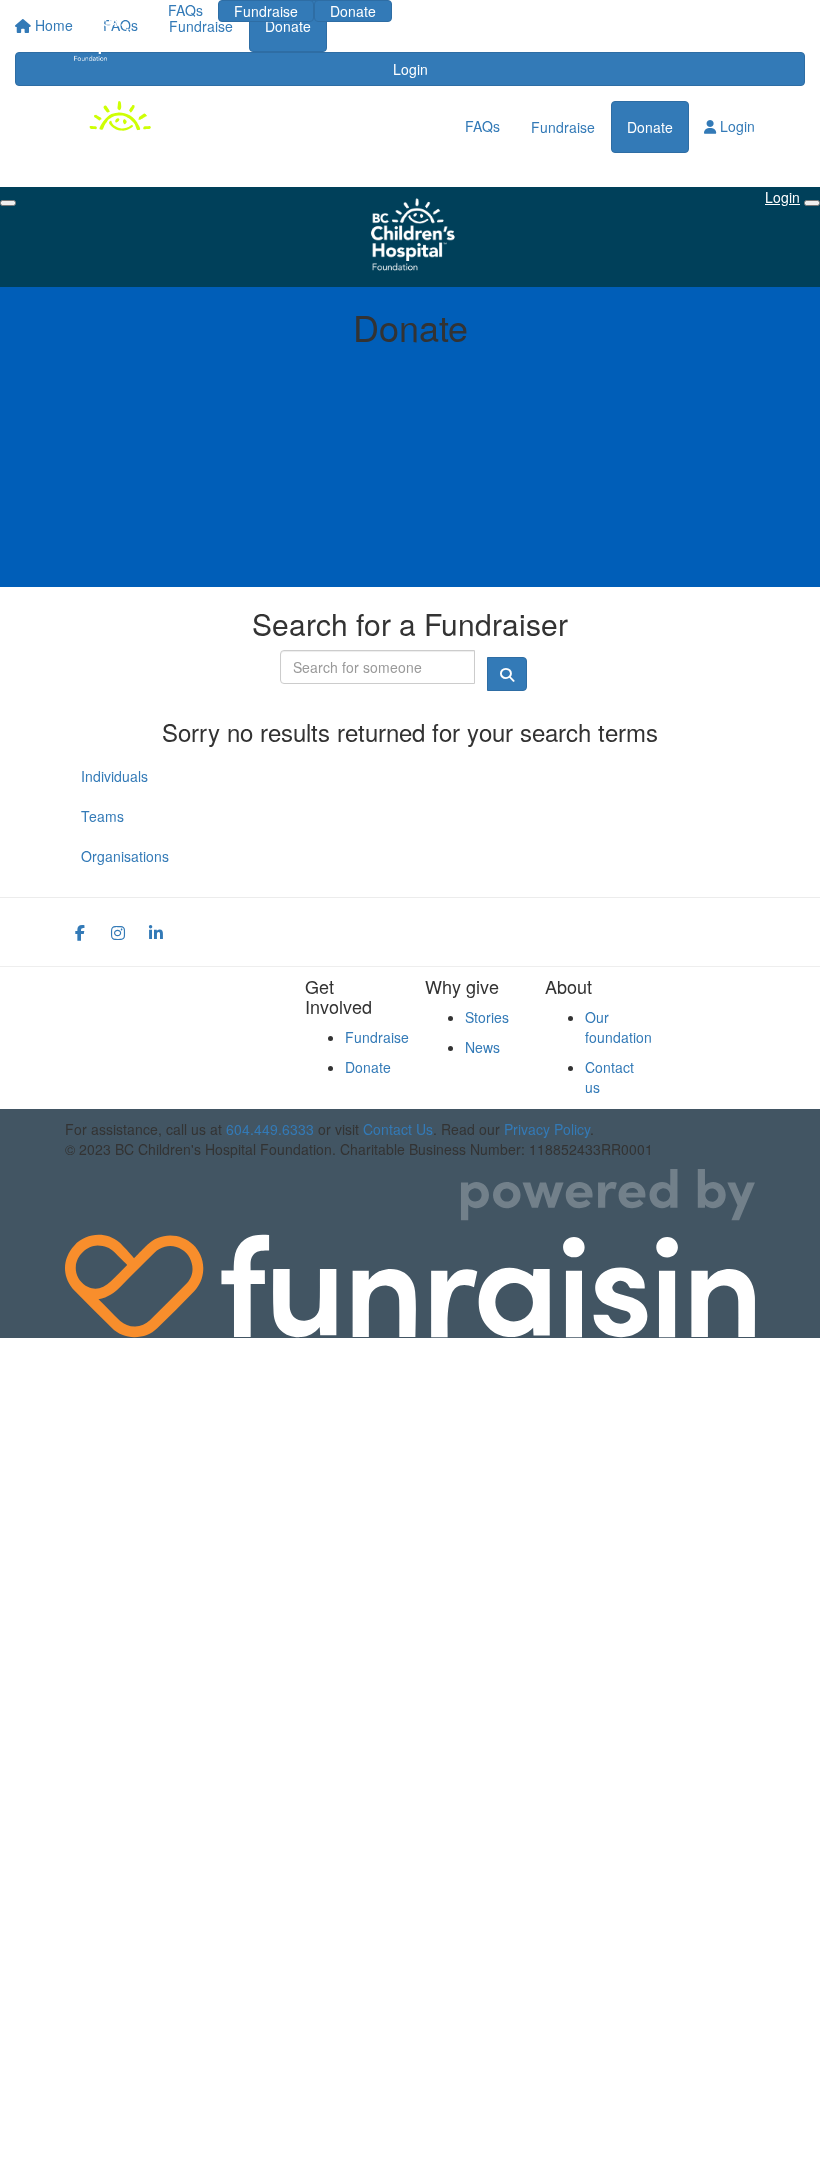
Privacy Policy (547, 1129)
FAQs (185, 10)
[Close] (812, 203)
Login (438, 10)
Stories (487, 1017)
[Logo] (101, 36)
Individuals (114, 776)
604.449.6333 (270, 1129)
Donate (353, 11)
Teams (102, 816)
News (482, 1047)
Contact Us (398, 1129)
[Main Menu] (8, 203)
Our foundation (618, 1027)
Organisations (125, 856)
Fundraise (266, 11)
